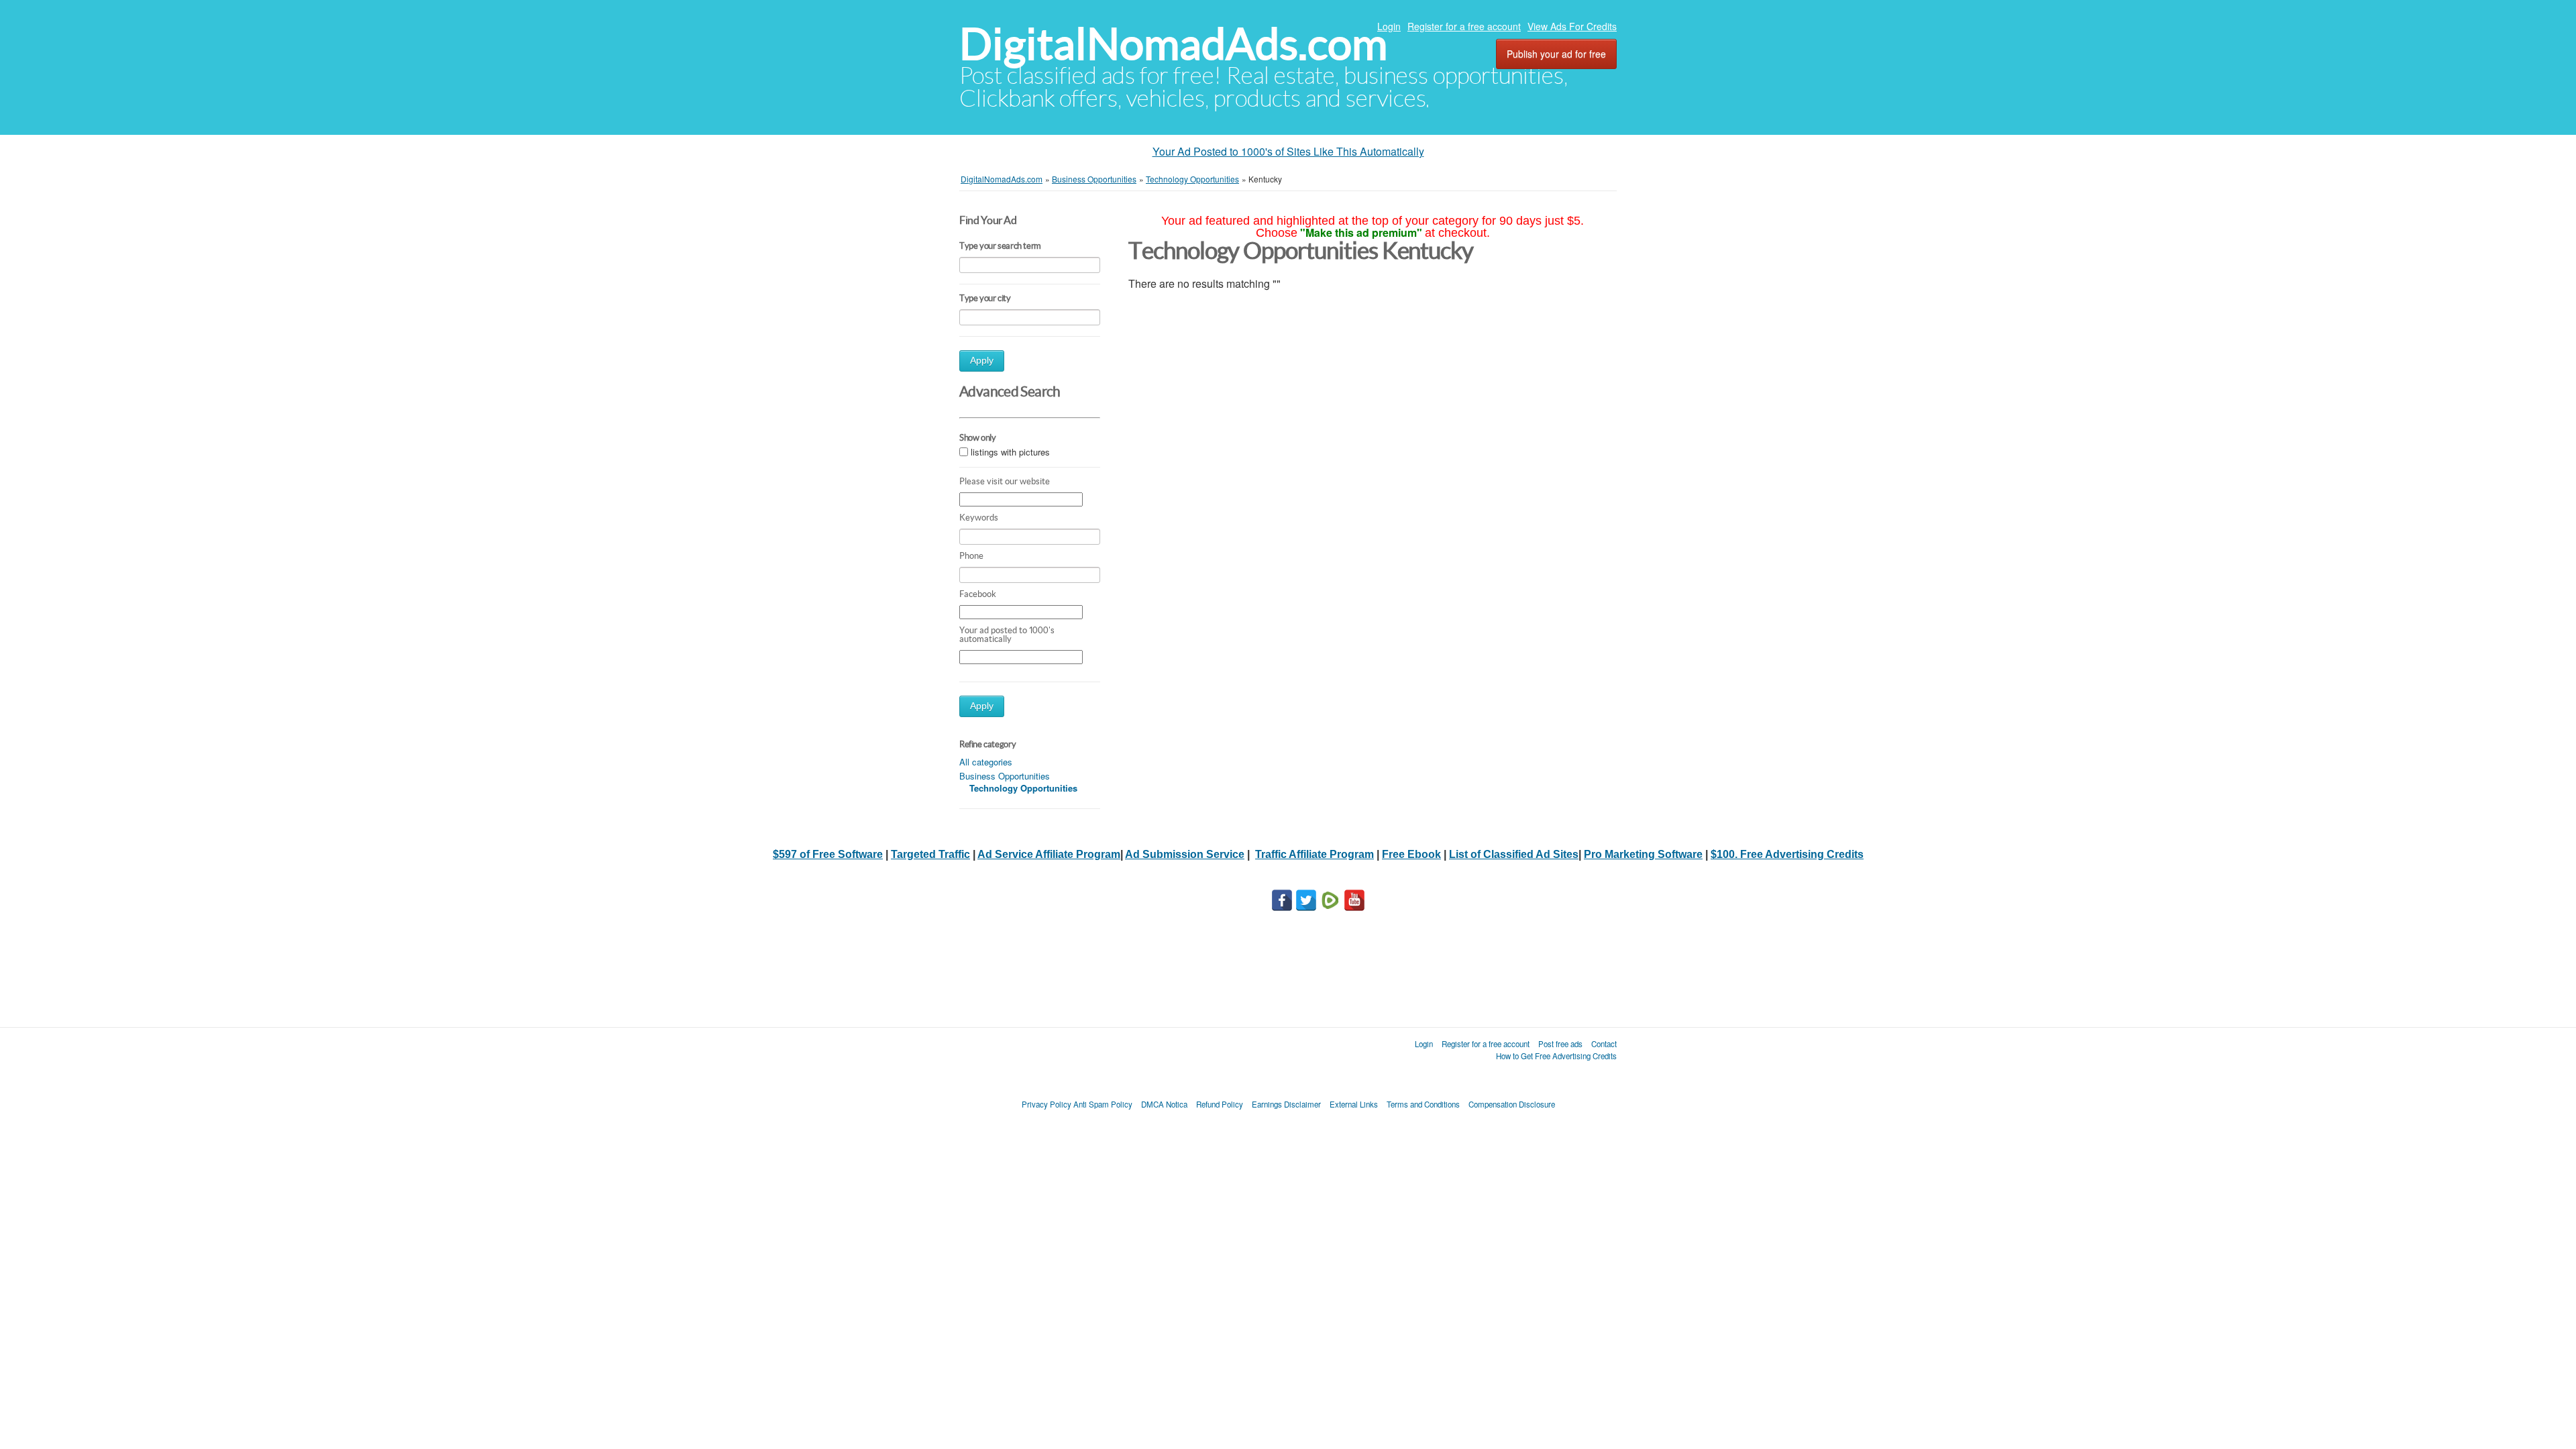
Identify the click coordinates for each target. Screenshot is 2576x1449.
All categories (986, 762)
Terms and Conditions (1423, 1104)
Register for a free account (1464, 26)
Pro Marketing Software (1643, 854)
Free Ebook (1411, 854)
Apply (982, 361)
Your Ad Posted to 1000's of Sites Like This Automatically (1288, 151)
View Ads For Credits (1572, 26)
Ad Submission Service (1185, 854)
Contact (1604, 1044)
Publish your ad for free (1556, 54)
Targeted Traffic (930, 854)
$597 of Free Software (828, 854)
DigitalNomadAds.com (1173, 44)
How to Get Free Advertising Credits (1556, 1056)
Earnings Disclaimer (1286, 1104)
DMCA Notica (1164, 1104)
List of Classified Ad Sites (1514, 854)
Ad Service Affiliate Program (1049, 854)
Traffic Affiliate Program (1314, 854)
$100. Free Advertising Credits (1787, 854)
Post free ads (1560, 1044)
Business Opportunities (1005, 776)
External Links (1354, 1104)
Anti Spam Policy (1103, 1104)
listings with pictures (1010, 452)
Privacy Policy (1046, 1104)
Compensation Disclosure (1512, 1104)
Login (1389, 26)
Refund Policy (1220, 1104)
